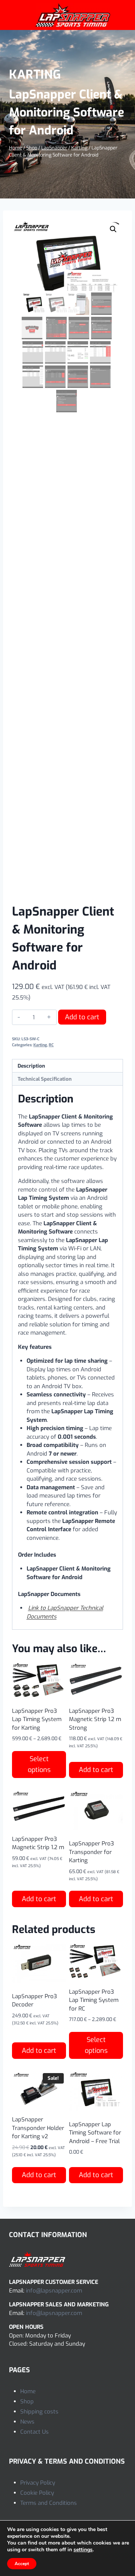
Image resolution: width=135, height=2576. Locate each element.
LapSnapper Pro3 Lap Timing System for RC (94, 2000)
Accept (22, 2564)
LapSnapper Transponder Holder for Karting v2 (38, 2128)
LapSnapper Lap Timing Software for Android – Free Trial (95, 2133)
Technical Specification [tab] (45, 1079)
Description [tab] (31, 1066)
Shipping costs (39, 2412)
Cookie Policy (37, 2493)
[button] (113, 229)
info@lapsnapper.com (54, 2291)
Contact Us (34, 2432)
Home (28, 2391)
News (27, 2422)
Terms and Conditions (49, 2503)
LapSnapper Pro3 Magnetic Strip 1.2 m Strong (95, 1719)
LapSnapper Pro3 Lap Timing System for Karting (37, 1719)
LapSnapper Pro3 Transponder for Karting (91, 1852)
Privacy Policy (38, 2483)
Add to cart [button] (96, 1770)
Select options (39, 1764)
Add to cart (82, 1017)
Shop (27, 2401)
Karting (35, 75)
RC (51, 1045)
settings (83, 2550)
